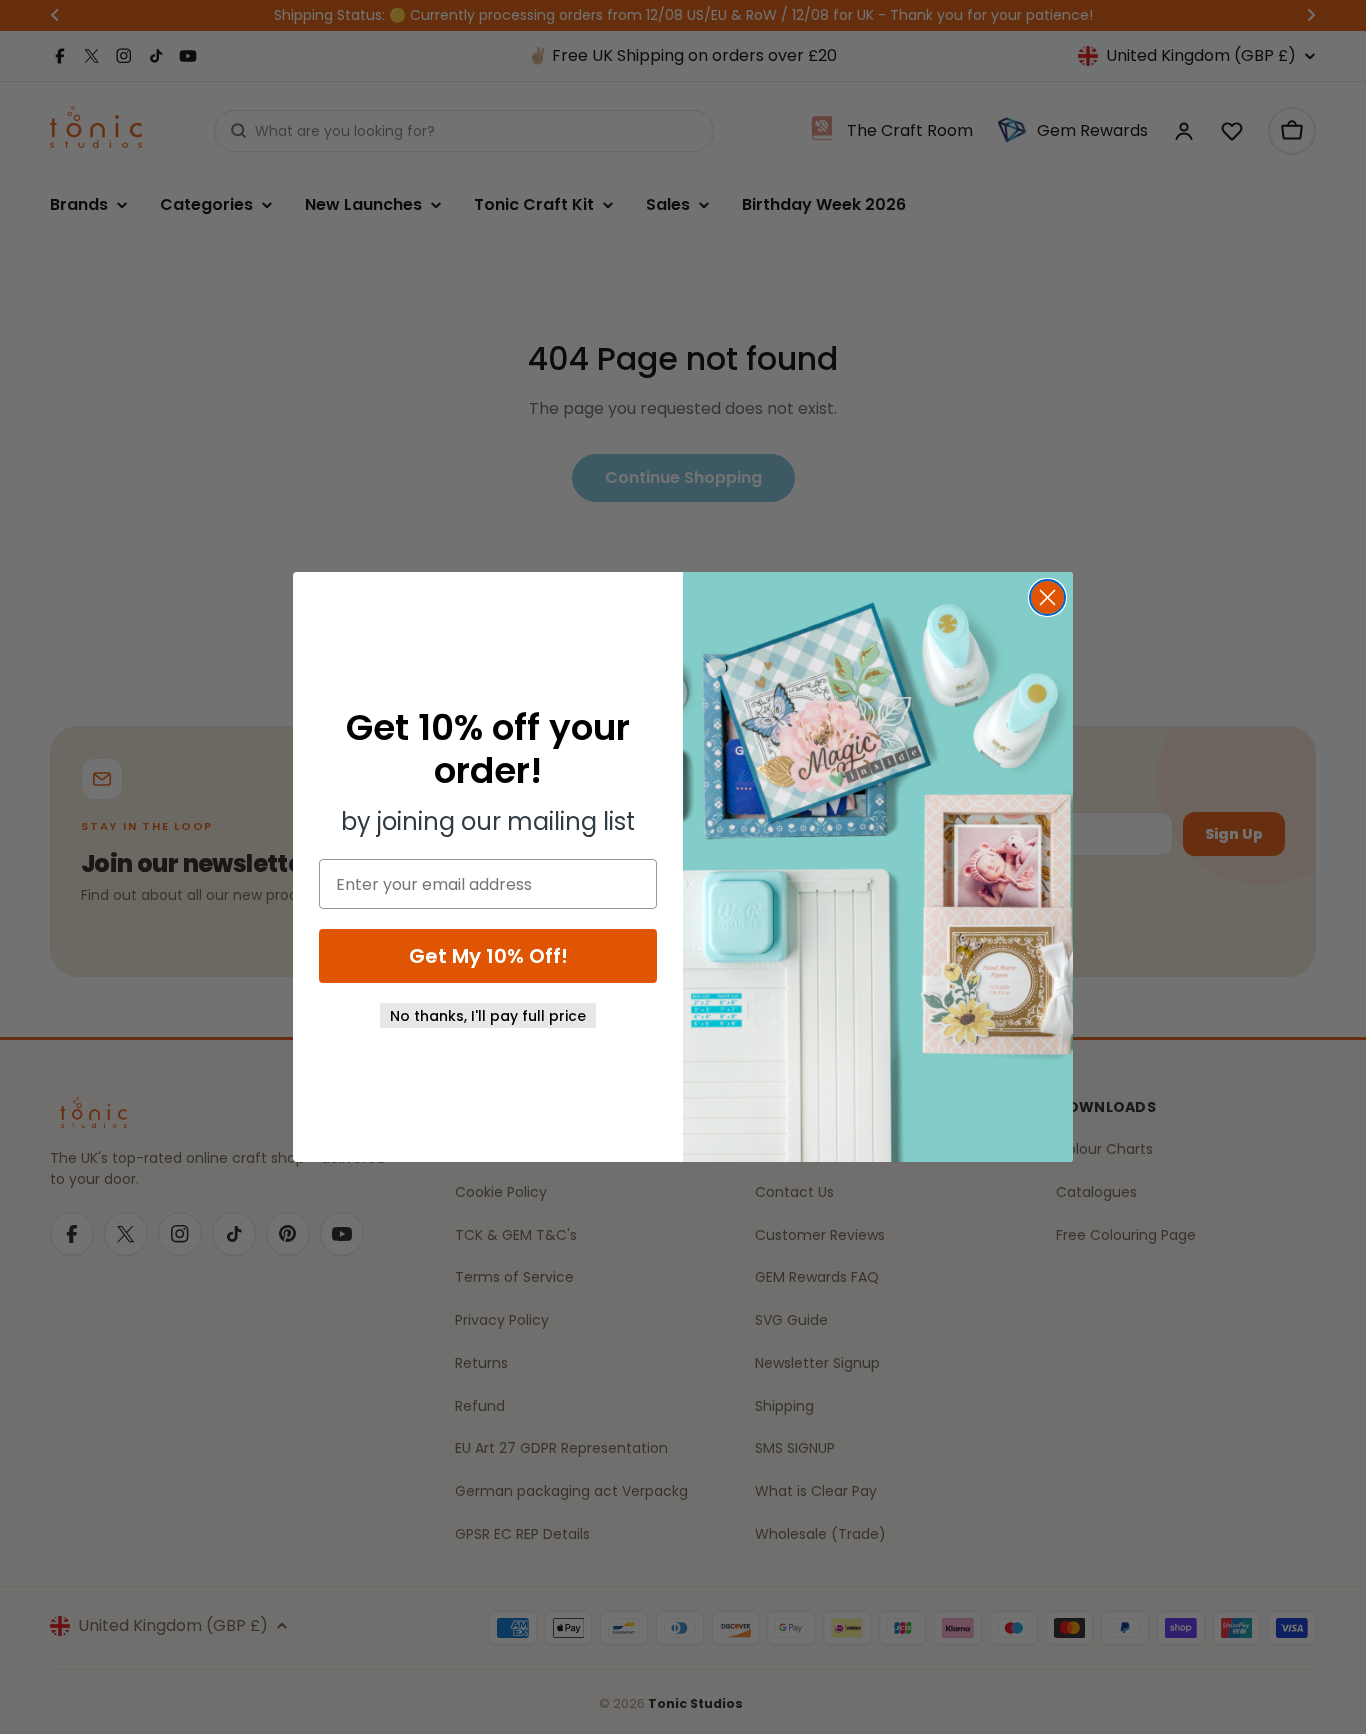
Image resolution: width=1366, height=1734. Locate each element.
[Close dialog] (1047, 597)
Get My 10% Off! (488, 956)
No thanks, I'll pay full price (488, 1016)
